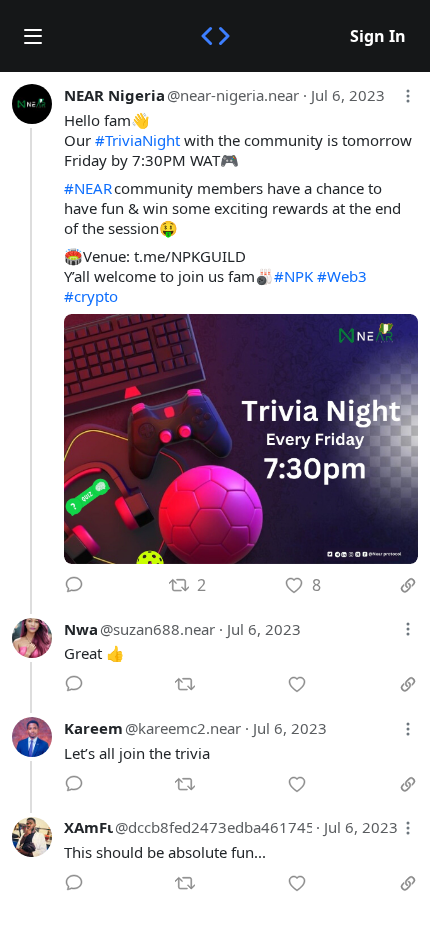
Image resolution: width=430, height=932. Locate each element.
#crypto (91, 296)
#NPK (293, 276)
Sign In (378, 36)
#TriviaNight (137, 140)
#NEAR (88, 188)
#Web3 (342, 276)
